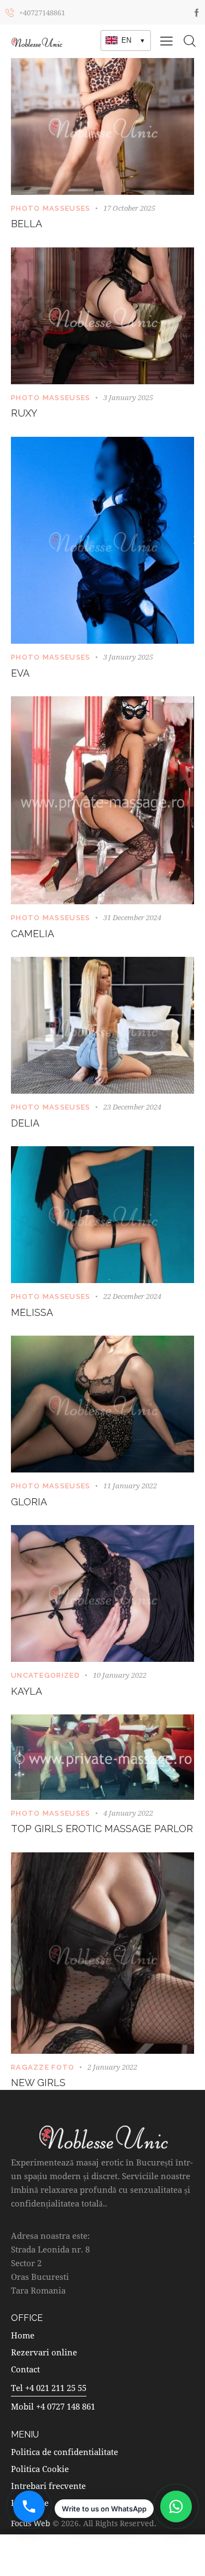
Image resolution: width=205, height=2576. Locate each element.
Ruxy (24, 413)
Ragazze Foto (43, 2067)
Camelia (33, 934)
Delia (25, 1123)
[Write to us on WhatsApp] (176, 2506)
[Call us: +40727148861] (29, 2506)
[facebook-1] (197, 12)
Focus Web (31, 2523)
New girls (38, 2083)
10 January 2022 (120, 1675)
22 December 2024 (132, 1296)
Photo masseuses (51, 208)
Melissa (32, 1312)
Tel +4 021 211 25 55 (49, 2388)
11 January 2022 (130, 1486)
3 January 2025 (128, 397)
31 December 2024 (132, 917)
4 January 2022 (128, 1813)
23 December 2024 (132, 1107)
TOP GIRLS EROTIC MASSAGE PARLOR (102, 1829)
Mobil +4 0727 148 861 (53, 2406)
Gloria (29, 1502)
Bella (27, 224)
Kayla (27, 1691)
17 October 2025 (129, 208)
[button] (166, 41)
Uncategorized (45, 1675)
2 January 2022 (112, 2067)
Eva (20, 673)
